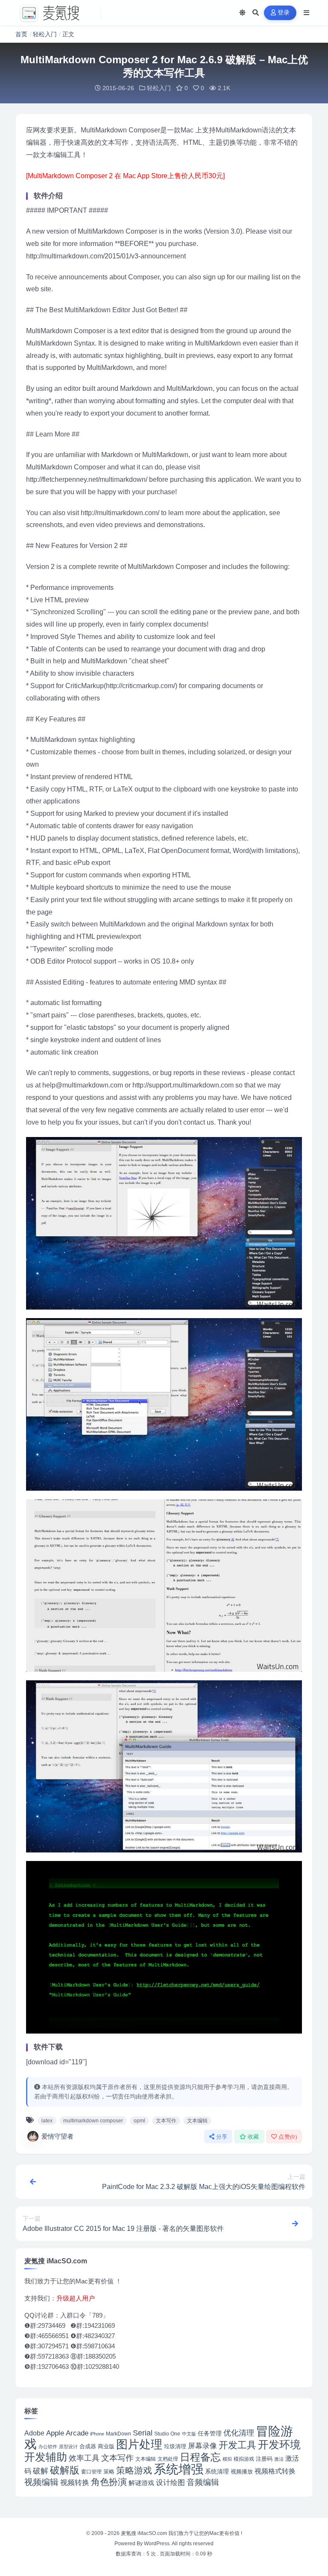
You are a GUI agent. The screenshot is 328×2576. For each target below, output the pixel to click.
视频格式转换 (275, 2471)
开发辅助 (46, 2457)
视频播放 (242, 2472)
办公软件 (48, 2447)
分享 (222, 2137)
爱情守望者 (57, 2136)
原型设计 (68, 2447)
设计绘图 (170, 2483)
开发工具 (237, 2445)
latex (47, 2121)
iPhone (97, 2434)
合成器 (88, 2446)
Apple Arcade (67, 2433)
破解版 (65, 2470)
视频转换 (75, 2482)
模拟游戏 (244, 2459)
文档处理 (168, 2459)
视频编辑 (41, 2482)
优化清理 (239, 2433)
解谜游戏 (141, 2483)
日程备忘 (200, 2457)
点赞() (288, 2137)
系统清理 (217, 2471)
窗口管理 (91, 2472)
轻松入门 (45, 34)
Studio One (167, 2434)
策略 (109, 2472)
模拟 (227, 2459)
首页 (21, 34)
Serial (143, 2433)
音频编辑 (203, 2482)
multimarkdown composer (93, 2121)
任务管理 (210, 2434)
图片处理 (139, 2444)
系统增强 (179, 2469)
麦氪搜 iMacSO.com (145, 2533)
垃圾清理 (175, 2446)
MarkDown (119, 2434)
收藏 (253, 2137)
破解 (41, 2471)
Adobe (34, 2433)
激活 (279, 2459)
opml (139, 2121)
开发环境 (279, 2445)
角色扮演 (109, 2482)
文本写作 (166, 2121)
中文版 (189, 2434)
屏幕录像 (202, 2446)
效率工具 (84, 2458)
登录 (284, 13)
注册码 (264, 2459)
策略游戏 (134, 2470)
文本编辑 (197, 2121)
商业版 (106, 2446)
